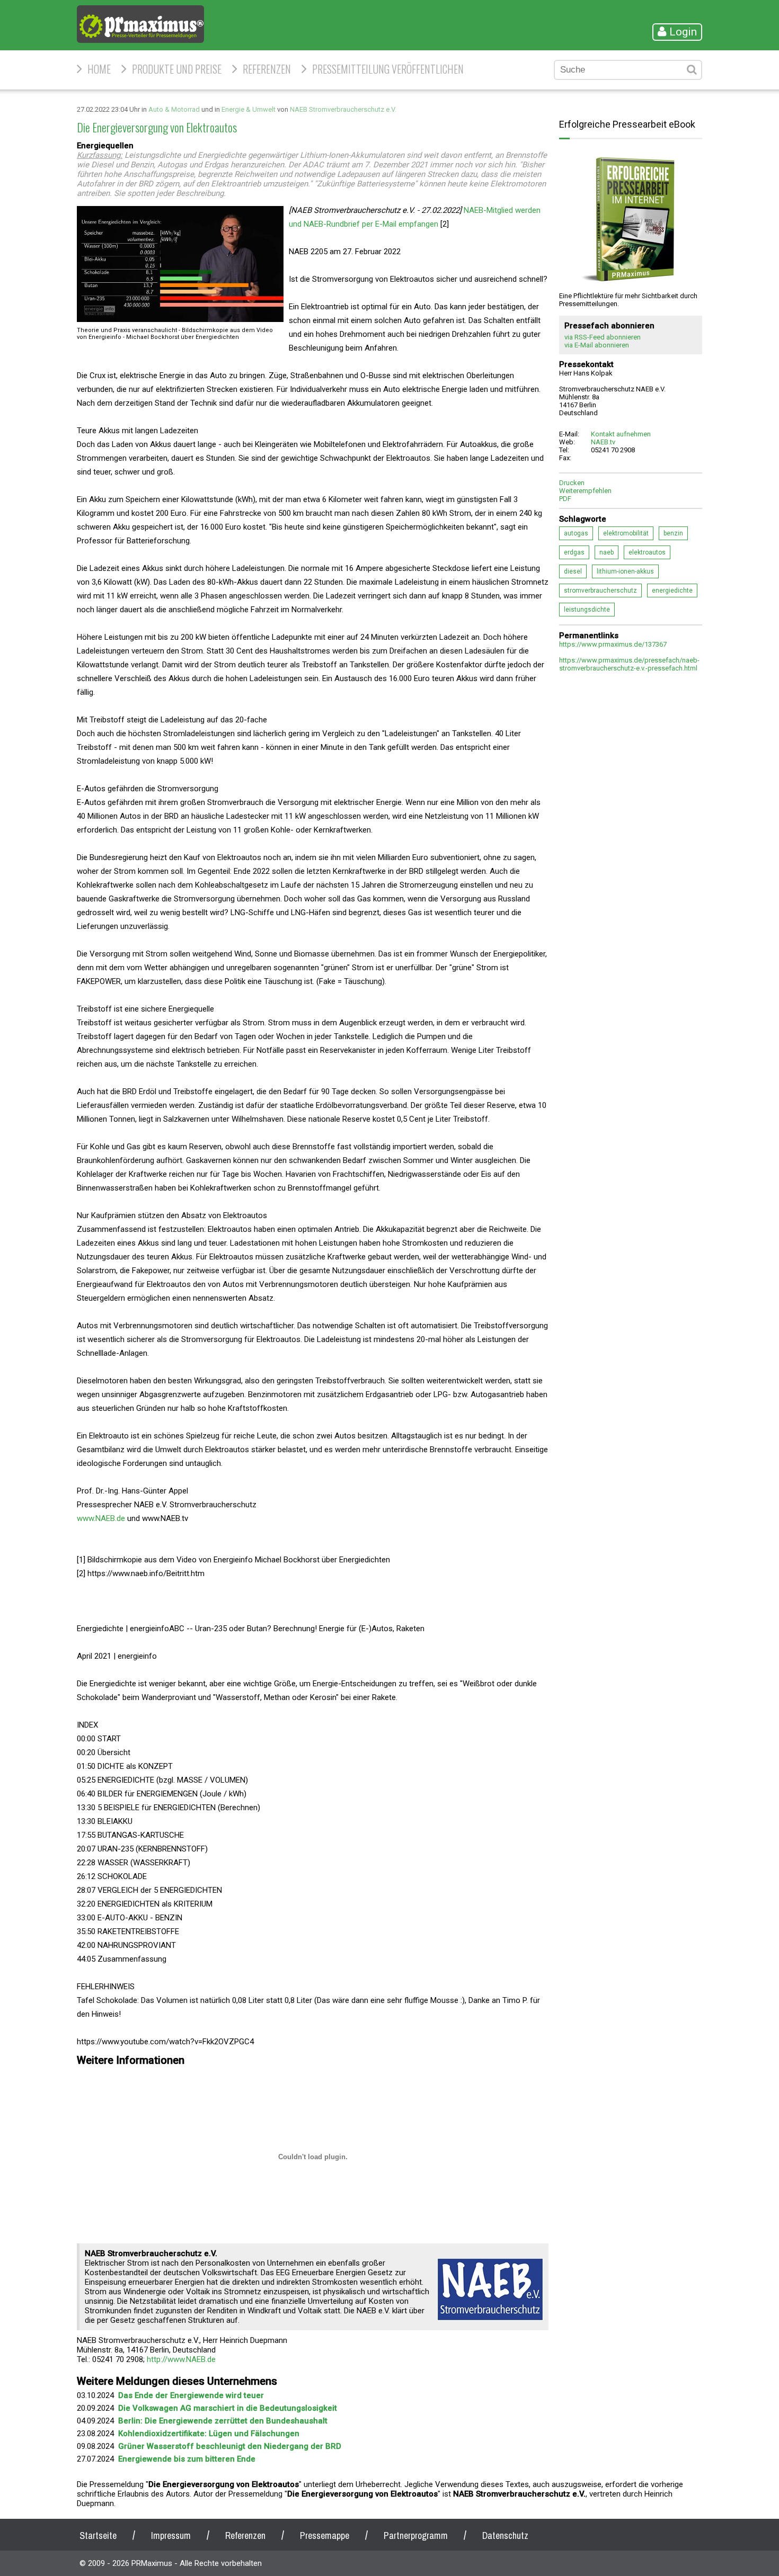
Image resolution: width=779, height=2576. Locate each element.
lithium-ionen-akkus (625, 571)
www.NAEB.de (101, 1518)
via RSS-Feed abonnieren (603, 337)
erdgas (574, 552)
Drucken (572, 483)
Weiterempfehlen (585, 491)
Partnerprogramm (416, 2535)
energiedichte (672, 591)
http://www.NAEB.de (181, 2359)
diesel (573, 571)
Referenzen (267, 69)
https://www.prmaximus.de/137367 (613, 644)
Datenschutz (505, 2535)
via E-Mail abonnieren (597, 345)
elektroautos (647, 552)
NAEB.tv (603, 442)
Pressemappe (325, 2535)
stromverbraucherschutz (600, 591)
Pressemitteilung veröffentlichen (388, 69)
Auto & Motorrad (174, 109)
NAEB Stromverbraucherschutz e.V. (343, 109)
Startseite (98, 2535)
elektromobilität (626, 533)
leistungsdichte (587, 610)
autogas (576, 533)
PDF (565, 499)
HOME (99, 69)
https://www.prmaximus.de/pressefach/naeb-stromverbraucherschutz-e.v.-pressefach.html (629, 664)
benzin (673, 533)
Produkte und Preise (177, 69)
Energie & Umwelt (249, 109)
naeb (607, 552)
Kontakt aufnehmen (621, 434)
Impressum (171, 2535)
